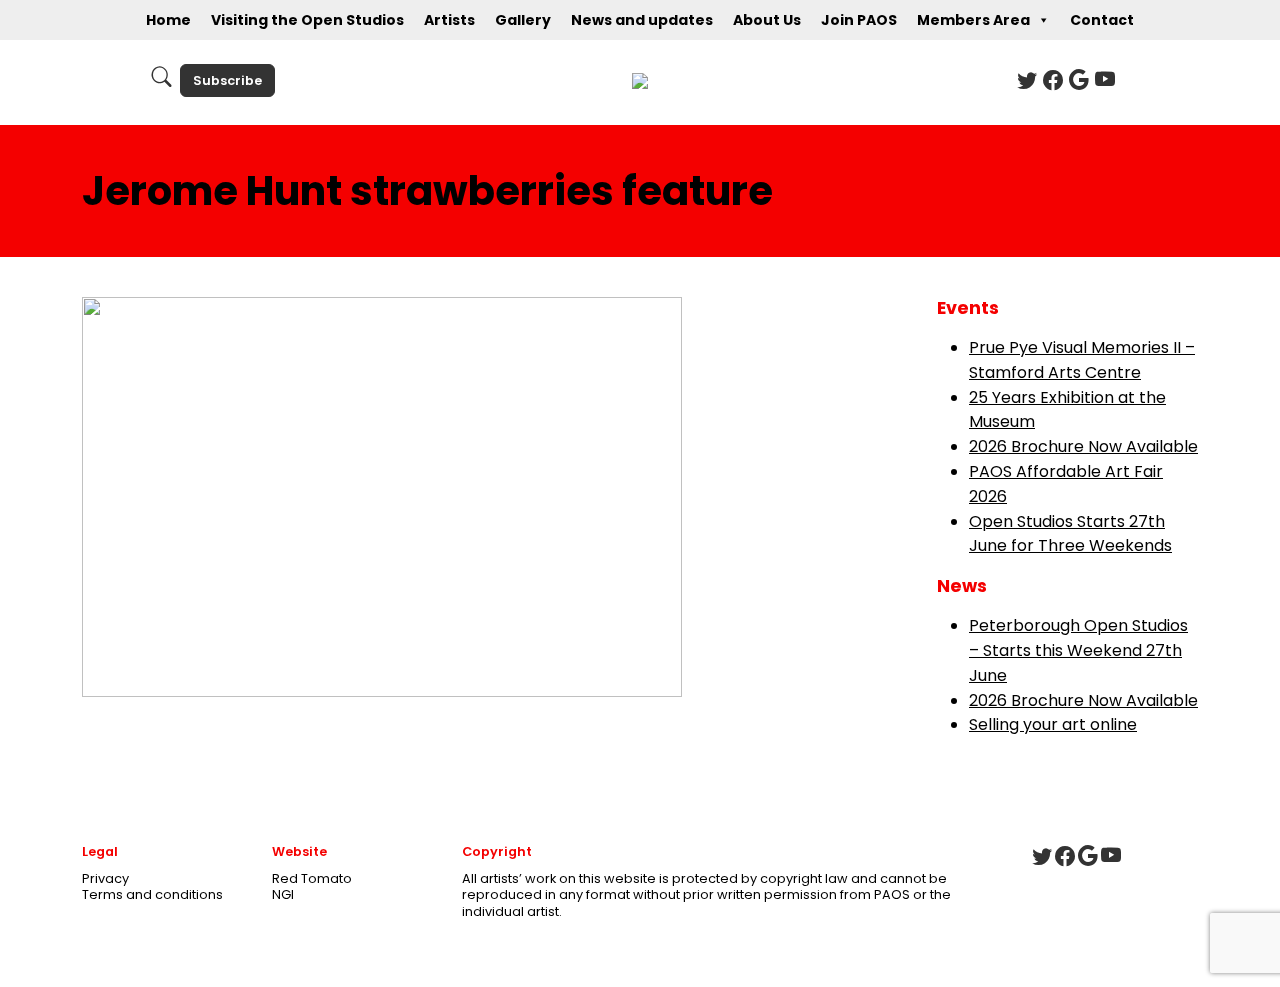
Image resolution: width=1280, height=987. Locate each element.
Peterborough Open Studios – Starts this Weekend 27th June (1078, 650)
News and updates (642, 20)
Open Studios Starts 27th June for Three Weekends (1070, 534)
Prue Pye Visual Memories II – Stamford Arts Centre (1082, 360)
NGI (283, 894)
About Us (767, 20)
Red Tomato (312, 878)
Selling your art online (1053, 724)
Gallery (523, 20)
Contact (1102, 20)
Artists (449, 20)
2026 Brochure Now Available (1083, 446)
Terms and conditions (152, 894)
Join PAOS (859, 20)
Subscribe (227, 80)
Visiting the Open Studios (307, 20)
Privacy (105, 878)
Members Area (973, 20)
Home (168, 20)
